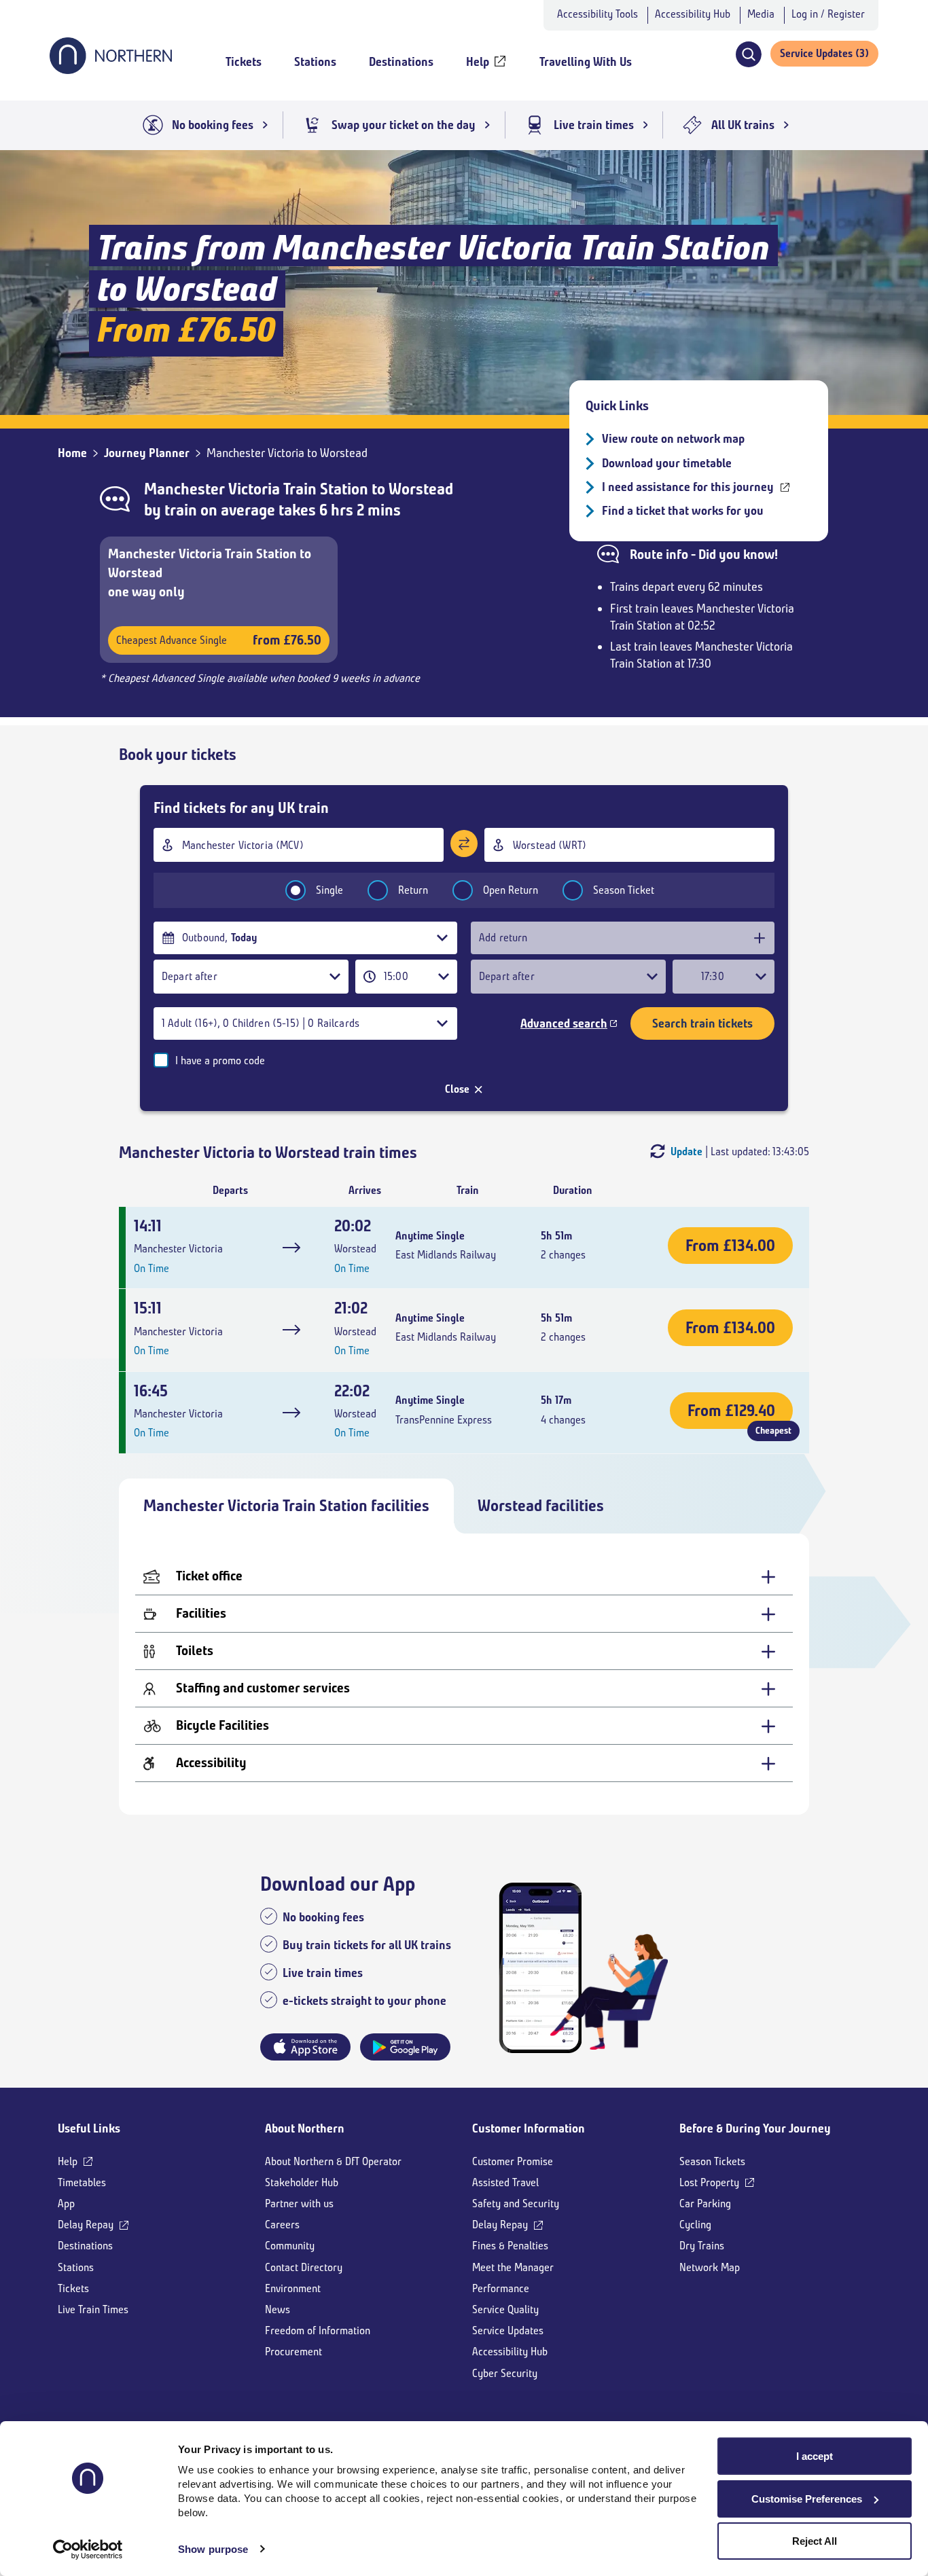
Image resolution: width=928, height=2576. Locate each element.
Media (761, 14)
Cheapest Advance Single (219, 640)
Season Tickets (712, 2161)
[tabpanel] (464, 1674)
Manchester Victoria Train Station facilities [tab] (286, 1506)
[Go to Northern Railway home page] (111, 70)
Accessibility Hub (693, 14)
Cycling (695, 2225)
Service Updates (508, 2330)
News (278, 2309)
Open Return (511, 890)
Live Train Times (93, 2309)
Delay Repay (86, 2225)
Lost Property (709, 2182)
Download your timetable (667, 463)
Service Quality (505, 2309)
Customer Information (529, 2128)
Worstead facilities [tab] (541, 1506)
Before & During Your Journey (755, 2128)
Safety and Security (516, 2203)
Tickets (73, 2288)
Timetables (82, 2182)
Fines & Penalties (510, 2246)
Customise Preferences (807, 2499)
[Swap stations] (464, 843)
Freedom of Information (318, 2330)
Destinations (85, 2246)
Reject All (815, 2541)
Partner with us (299, 2203)
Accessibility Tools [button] (597, 14)
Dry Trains (702, 2246)
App (66, 2203)
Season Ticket (624, 890)
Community (290, 2246)
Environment (293, 2288)
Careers (282, 2225)
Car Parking (705, 2203)
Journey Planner (147, 453)
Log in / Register (828, 14)
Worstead (421, 489)
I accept (815, 2456)
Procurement (293, 2352)
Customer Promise (513, 2161)
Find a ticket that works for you (683, 511)
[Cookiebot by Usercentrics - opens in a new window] (88, 2550)
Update (686, 1151)
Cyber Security (505, 2373)
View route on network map (673, 439)
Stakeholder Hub (302, 2182)
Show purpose (213, 2549)
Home (72, 453)
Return (413, 890)
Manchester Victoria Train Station (256, 489)
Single (329, 890)
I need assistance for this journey (688, 487)
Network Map (710, 2267)
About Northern (305, 2128)
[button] (748, 54)
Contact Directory (304, 2267)
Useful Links (89, 2128)
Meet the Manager (513, 2267)
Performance (501, 2288)
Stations (76, 2267)
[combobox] (299, 845)
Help (68, 2161)
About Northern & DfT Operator (333, 2161)
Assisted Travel (505, 2182)
